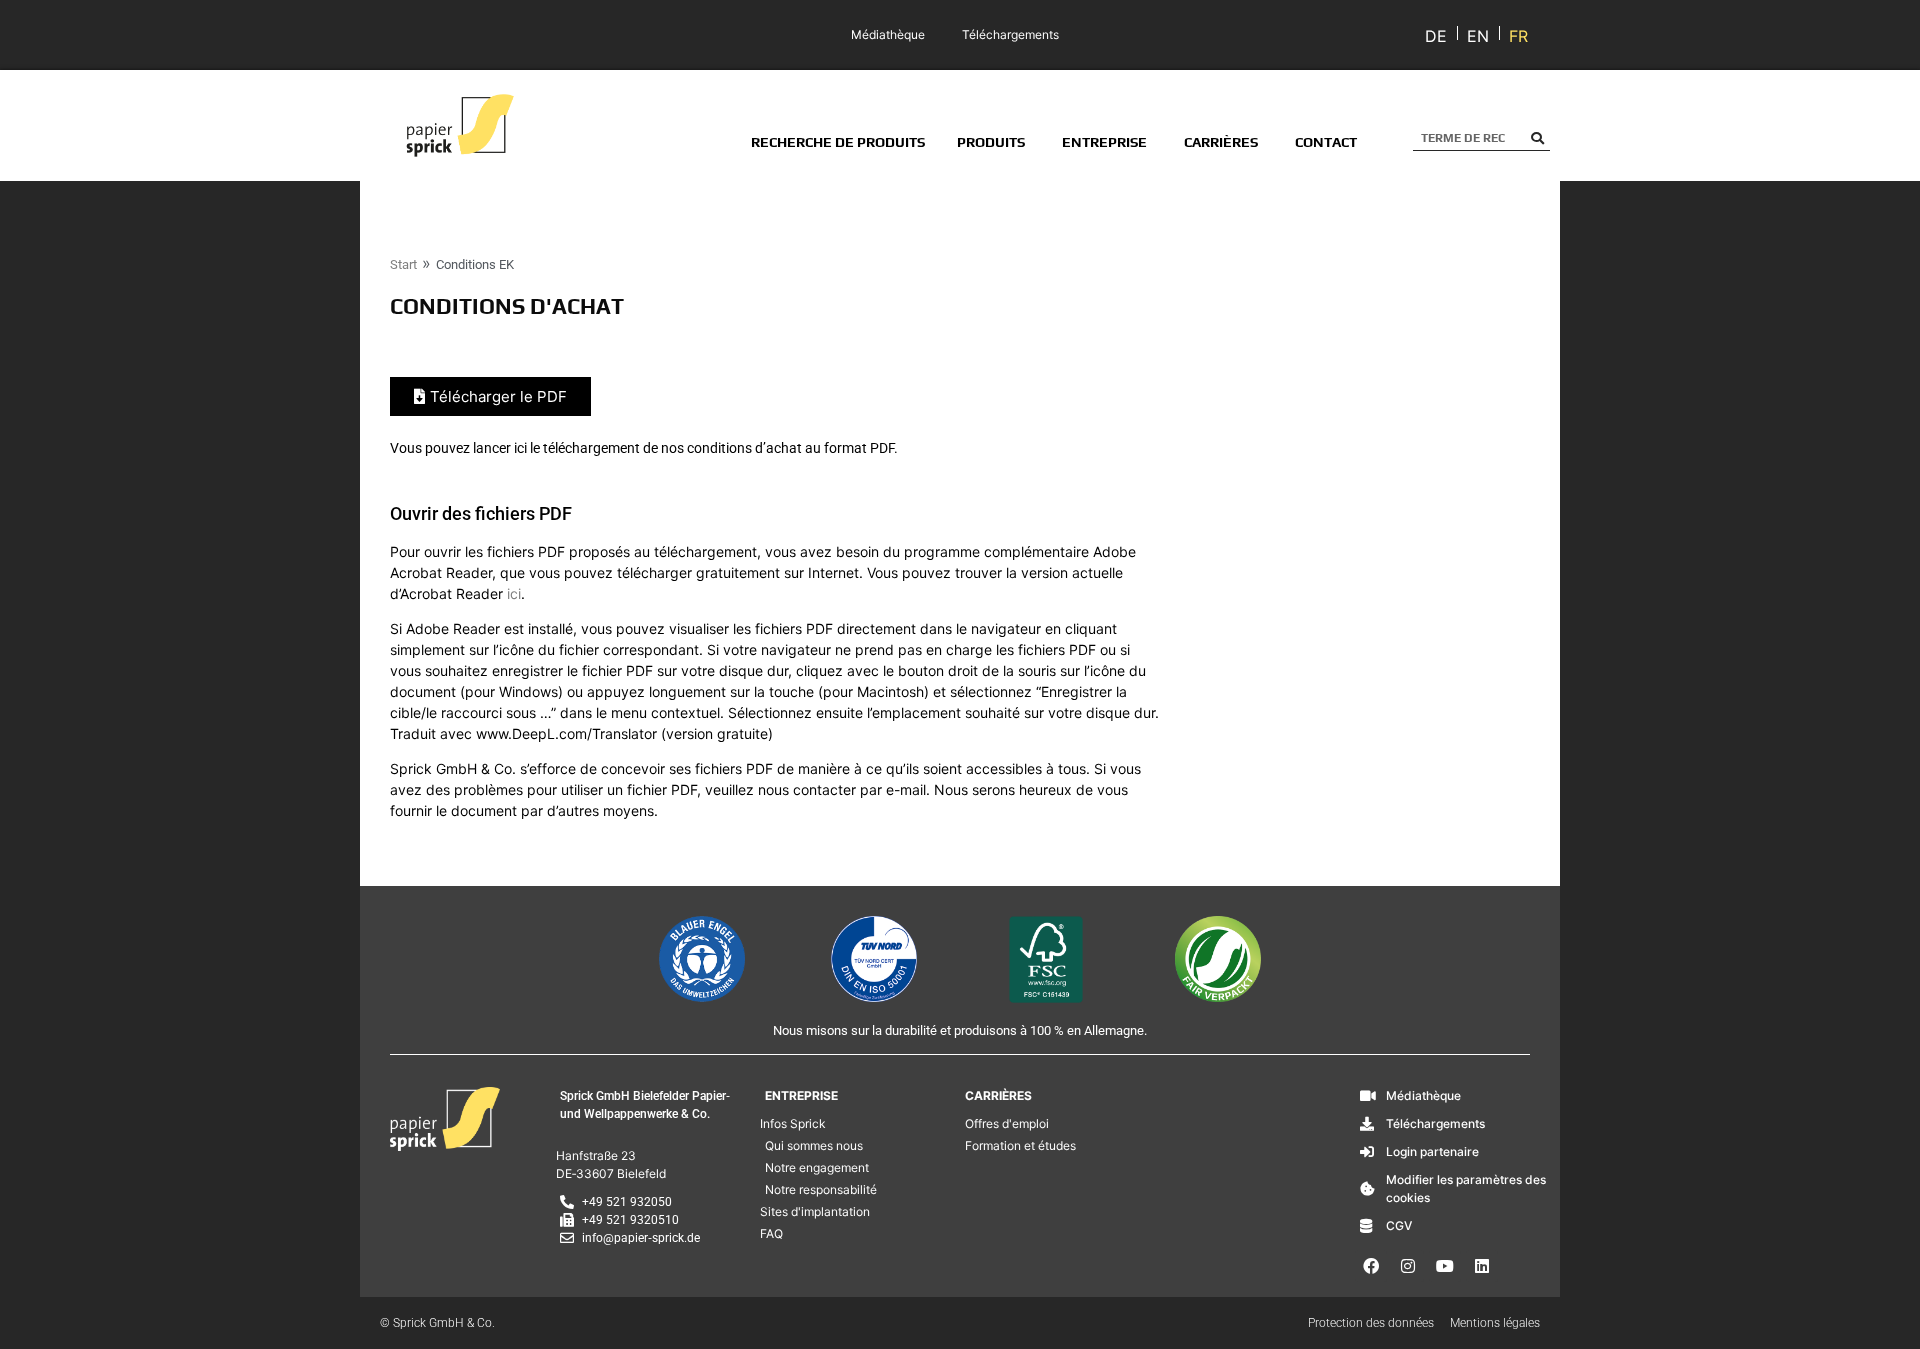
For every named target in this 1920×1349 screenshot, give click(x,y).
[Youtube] (1445, 1266)
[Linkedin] (1482, 1266)
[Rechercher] (1537, 138)
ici (514, 593)
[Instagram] (1408, 1266)
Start (403, 264)
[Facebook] (1371, 1266)
